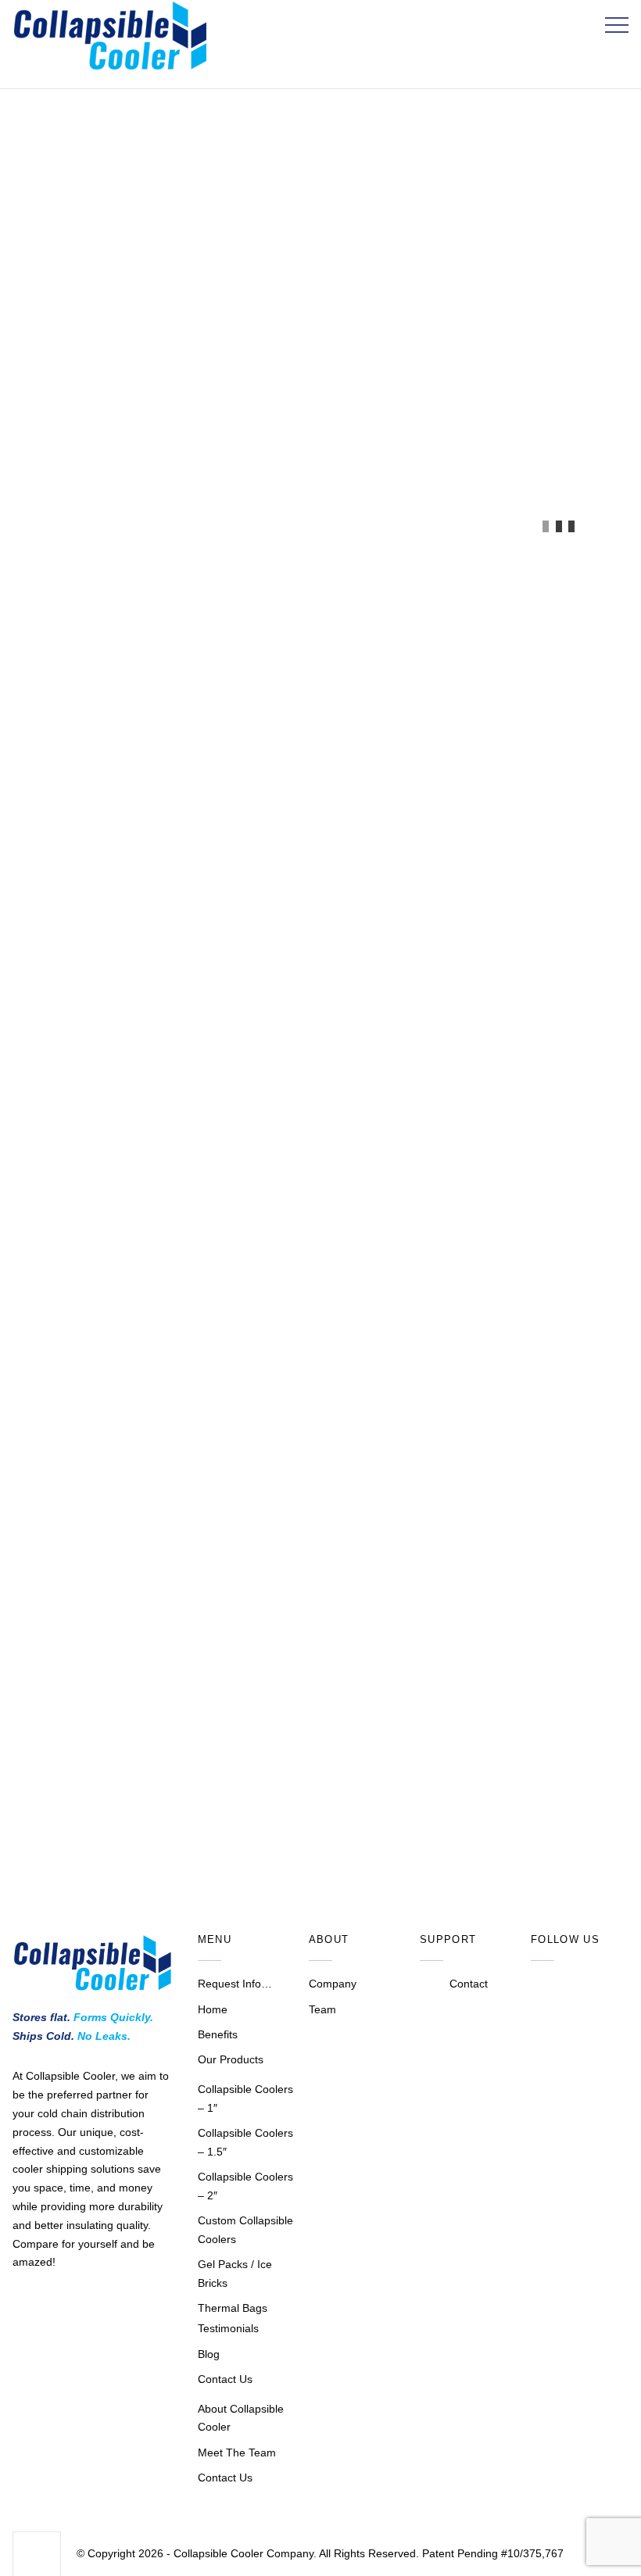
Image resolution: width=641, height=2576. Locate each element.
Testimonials (228, 2328)
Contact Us (225, 2379)
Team (322, 2009)
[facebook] (593, 1985)
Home (213, 2009)
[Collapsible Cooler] (110, 66)
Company (333, 1984)
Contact (469, 1984)
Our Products (231, 2059)
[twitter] (542, 1985)
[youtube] (568, 1985)
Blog (209, 2354)
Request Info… (235, 1984)
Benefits (218, 2034)
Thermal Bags (233, 2308)
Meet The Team (237, 2453)
